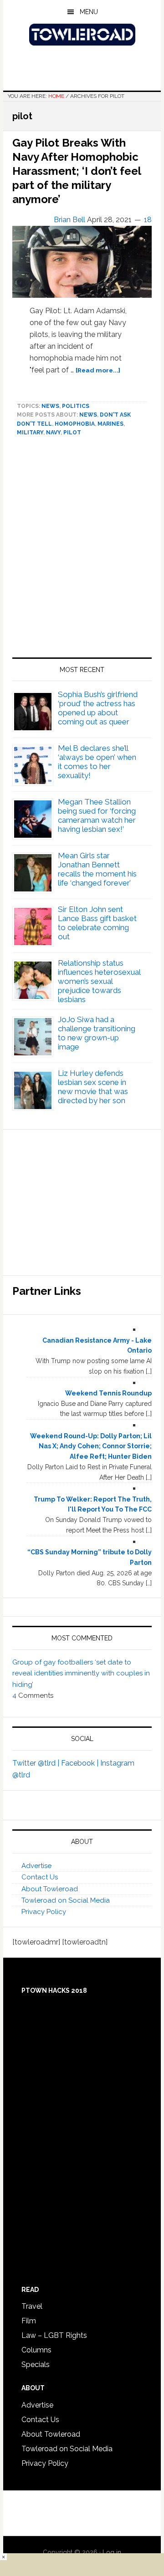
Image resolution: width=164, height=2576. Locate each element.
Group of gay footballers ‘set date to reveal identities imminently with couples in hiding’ (81, 1673)
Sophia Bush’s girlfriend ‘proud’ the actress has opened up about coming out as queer (98, 708)
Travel (32, 2306)
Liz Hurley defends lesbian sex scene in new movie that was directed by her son (93, 1087)
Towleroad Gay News (82, 35)
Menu (89, 12)
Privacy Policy (44, 1912)
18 (148, 220)
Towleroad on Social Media (66, 1900)
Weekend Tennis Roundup (108, 1393)
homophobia (75, 424)
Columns (36, 2350)
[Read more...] (98, 370)
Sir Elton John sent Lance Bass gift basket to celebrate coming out (97, 923)
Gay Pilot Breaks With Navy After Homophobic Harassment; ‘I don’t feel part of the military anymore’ (77, 171)
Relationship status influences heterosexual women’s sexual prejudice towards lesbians (99, 981)
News (50, 406)
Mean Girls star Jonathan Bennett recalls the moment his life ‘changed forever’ (97, 869)
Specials (36, 2365)
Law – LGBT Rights (54, 2335)
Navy (53, 433)
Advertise (36, 1866)
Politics (76, 406)
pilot (72, 433)
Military (30, 433)
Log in (112, 2552)
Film (29, 2321)
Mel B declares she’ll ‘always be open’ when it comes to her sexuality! (97, 762)
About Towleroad (50, 1889)
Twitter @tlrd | (37, 1763)
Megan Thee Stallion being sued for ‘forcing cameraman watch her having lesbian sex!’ (97, 815)
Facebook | (81, 1763)
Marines (110, 424)
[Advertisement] (82, 551)
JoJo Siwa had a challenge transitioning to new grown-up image (97, 1033)
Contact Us (40, 1877)
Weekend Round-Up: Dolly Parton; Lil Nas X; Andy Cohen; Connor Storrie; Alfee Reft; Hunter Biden (91, 1446)
